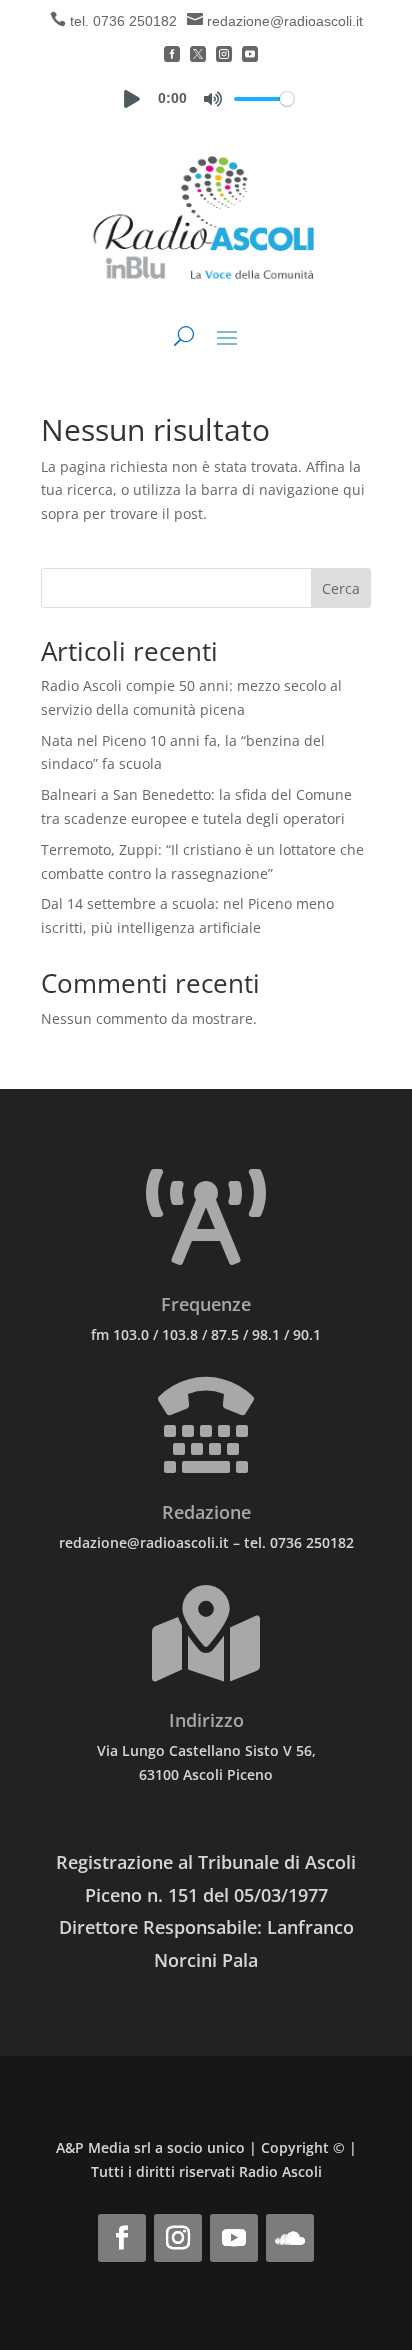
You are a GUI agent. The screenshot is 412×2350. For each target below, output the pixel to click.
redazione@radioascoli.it (285, 21)
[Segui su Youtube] (234, 2238)
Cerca (341, 588)
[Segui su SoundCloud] (290, 2238)
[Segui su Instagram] (178, 2238)
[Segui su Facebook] (122, 2238)
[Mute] (213, 99)
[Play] (132, 99)
